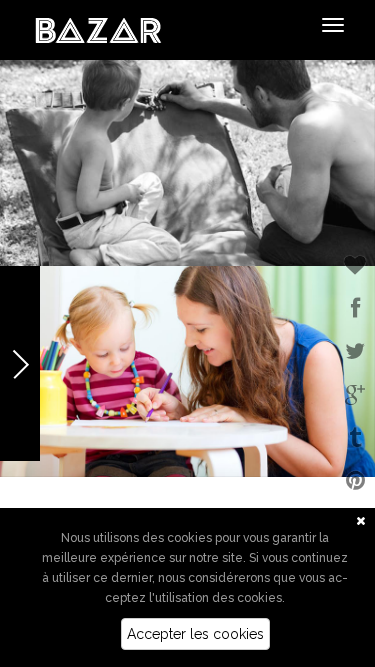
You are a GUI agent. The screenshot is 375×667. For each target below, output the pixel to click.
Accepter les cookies (195, 634)
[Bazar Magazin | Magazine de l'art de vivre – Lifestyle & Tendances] (98, 29)
